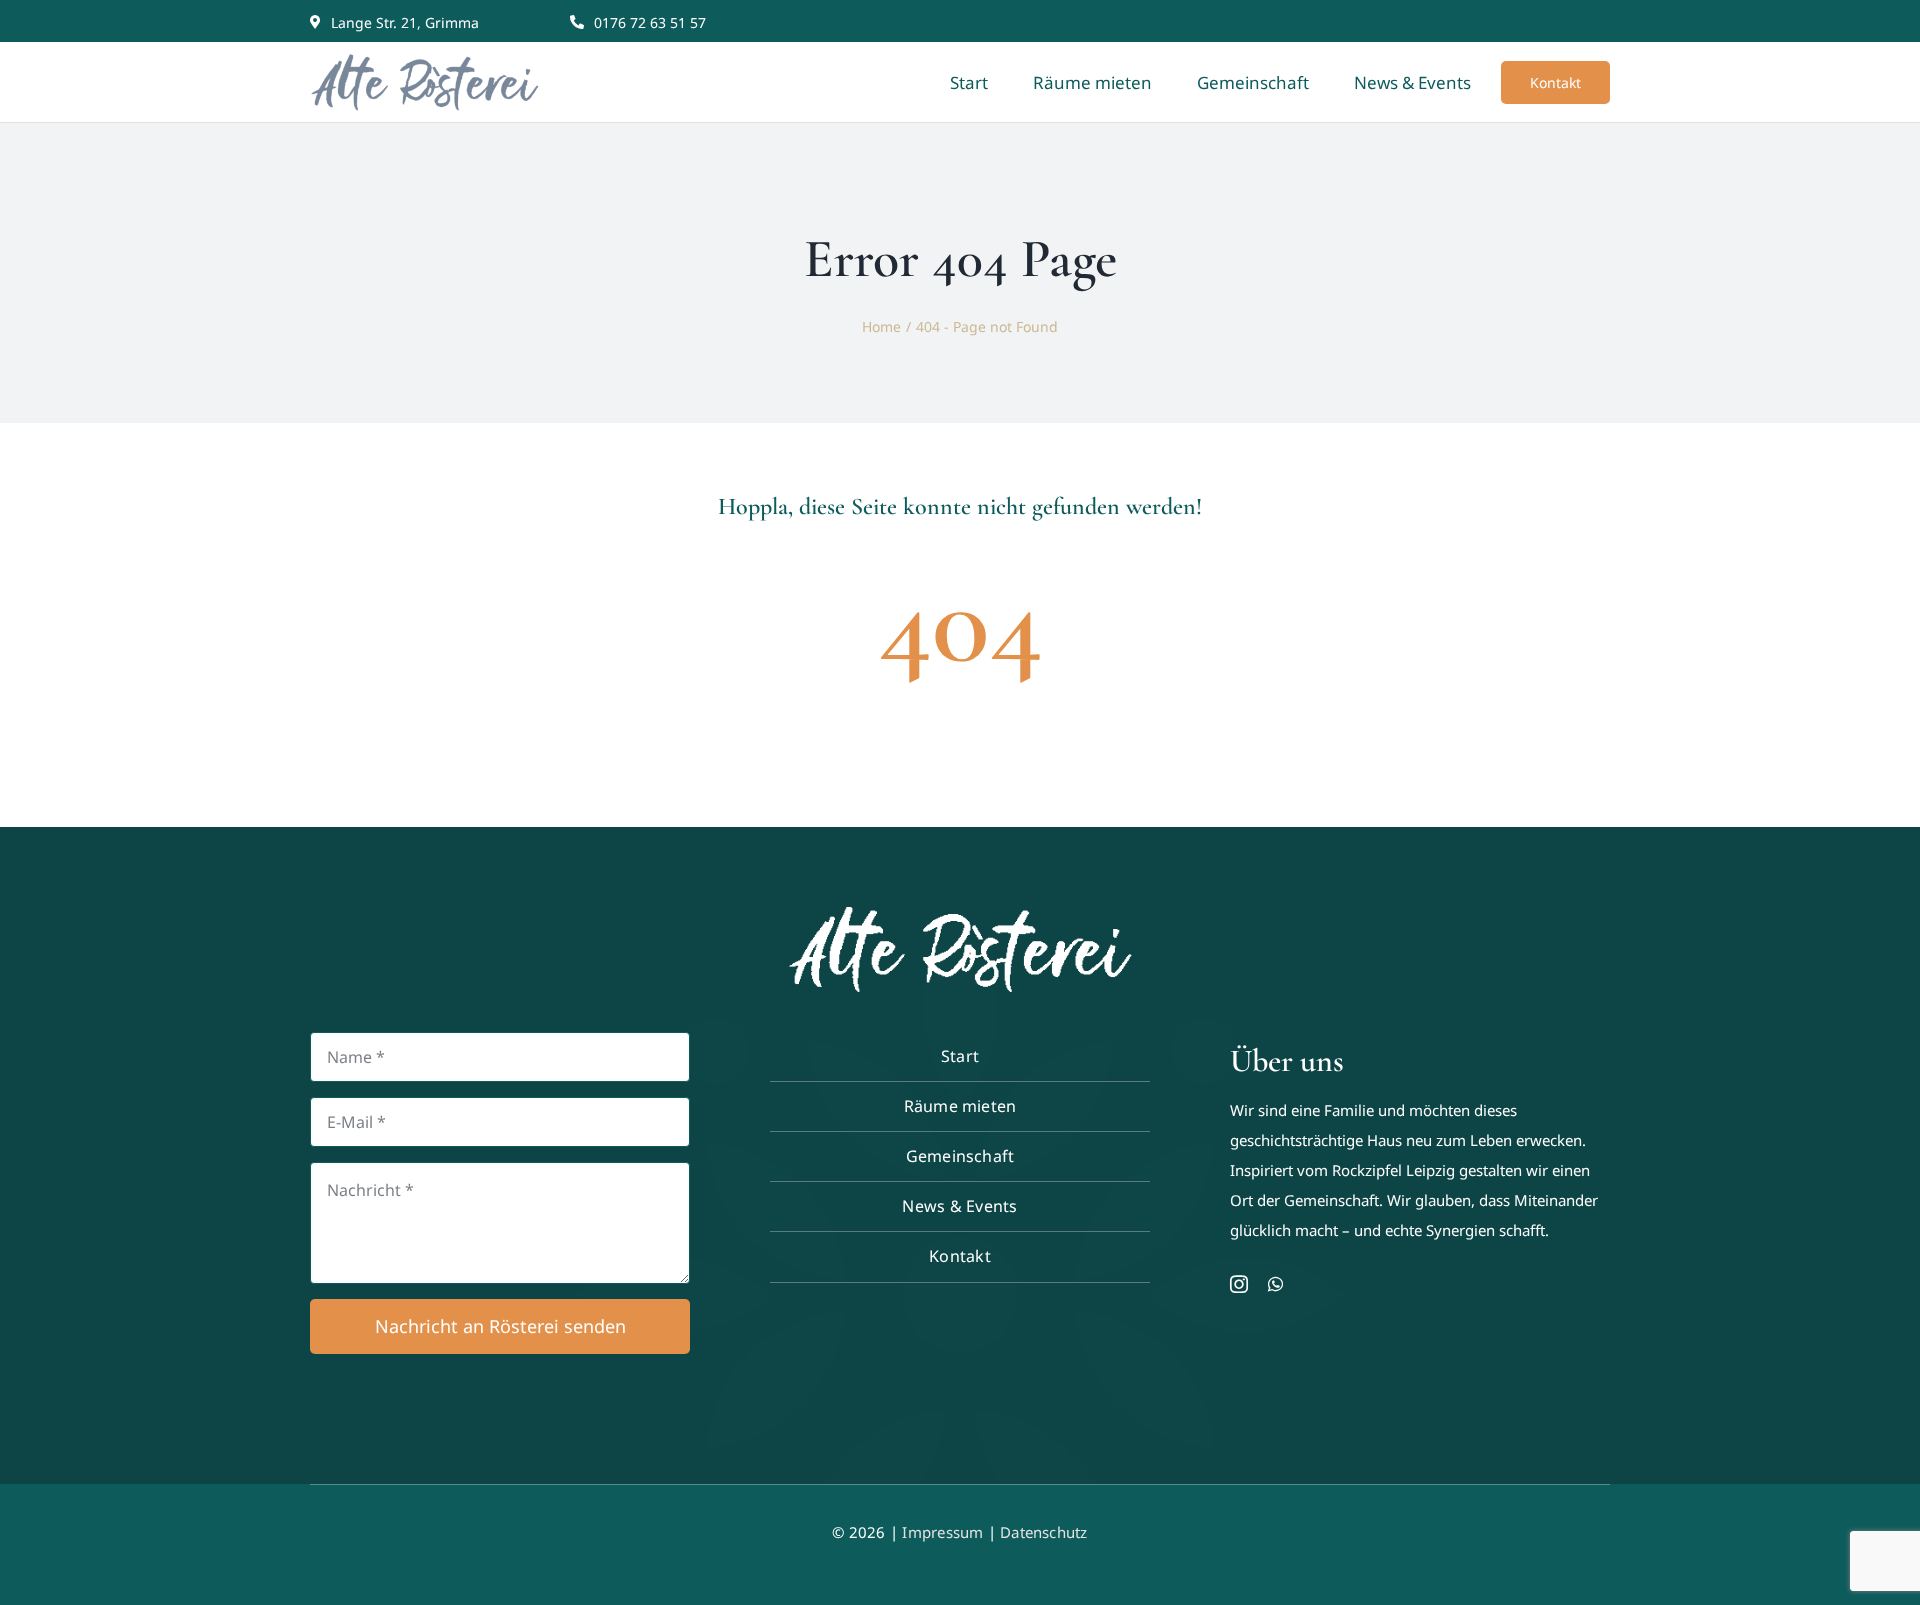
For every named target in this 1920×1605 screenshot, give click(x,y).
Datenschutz (1043, 1532)
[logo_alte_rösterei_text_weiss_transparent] (960, 916)
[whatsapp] (1275, 1284)
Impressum (942, 1532)
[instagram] (1239, 1284)
